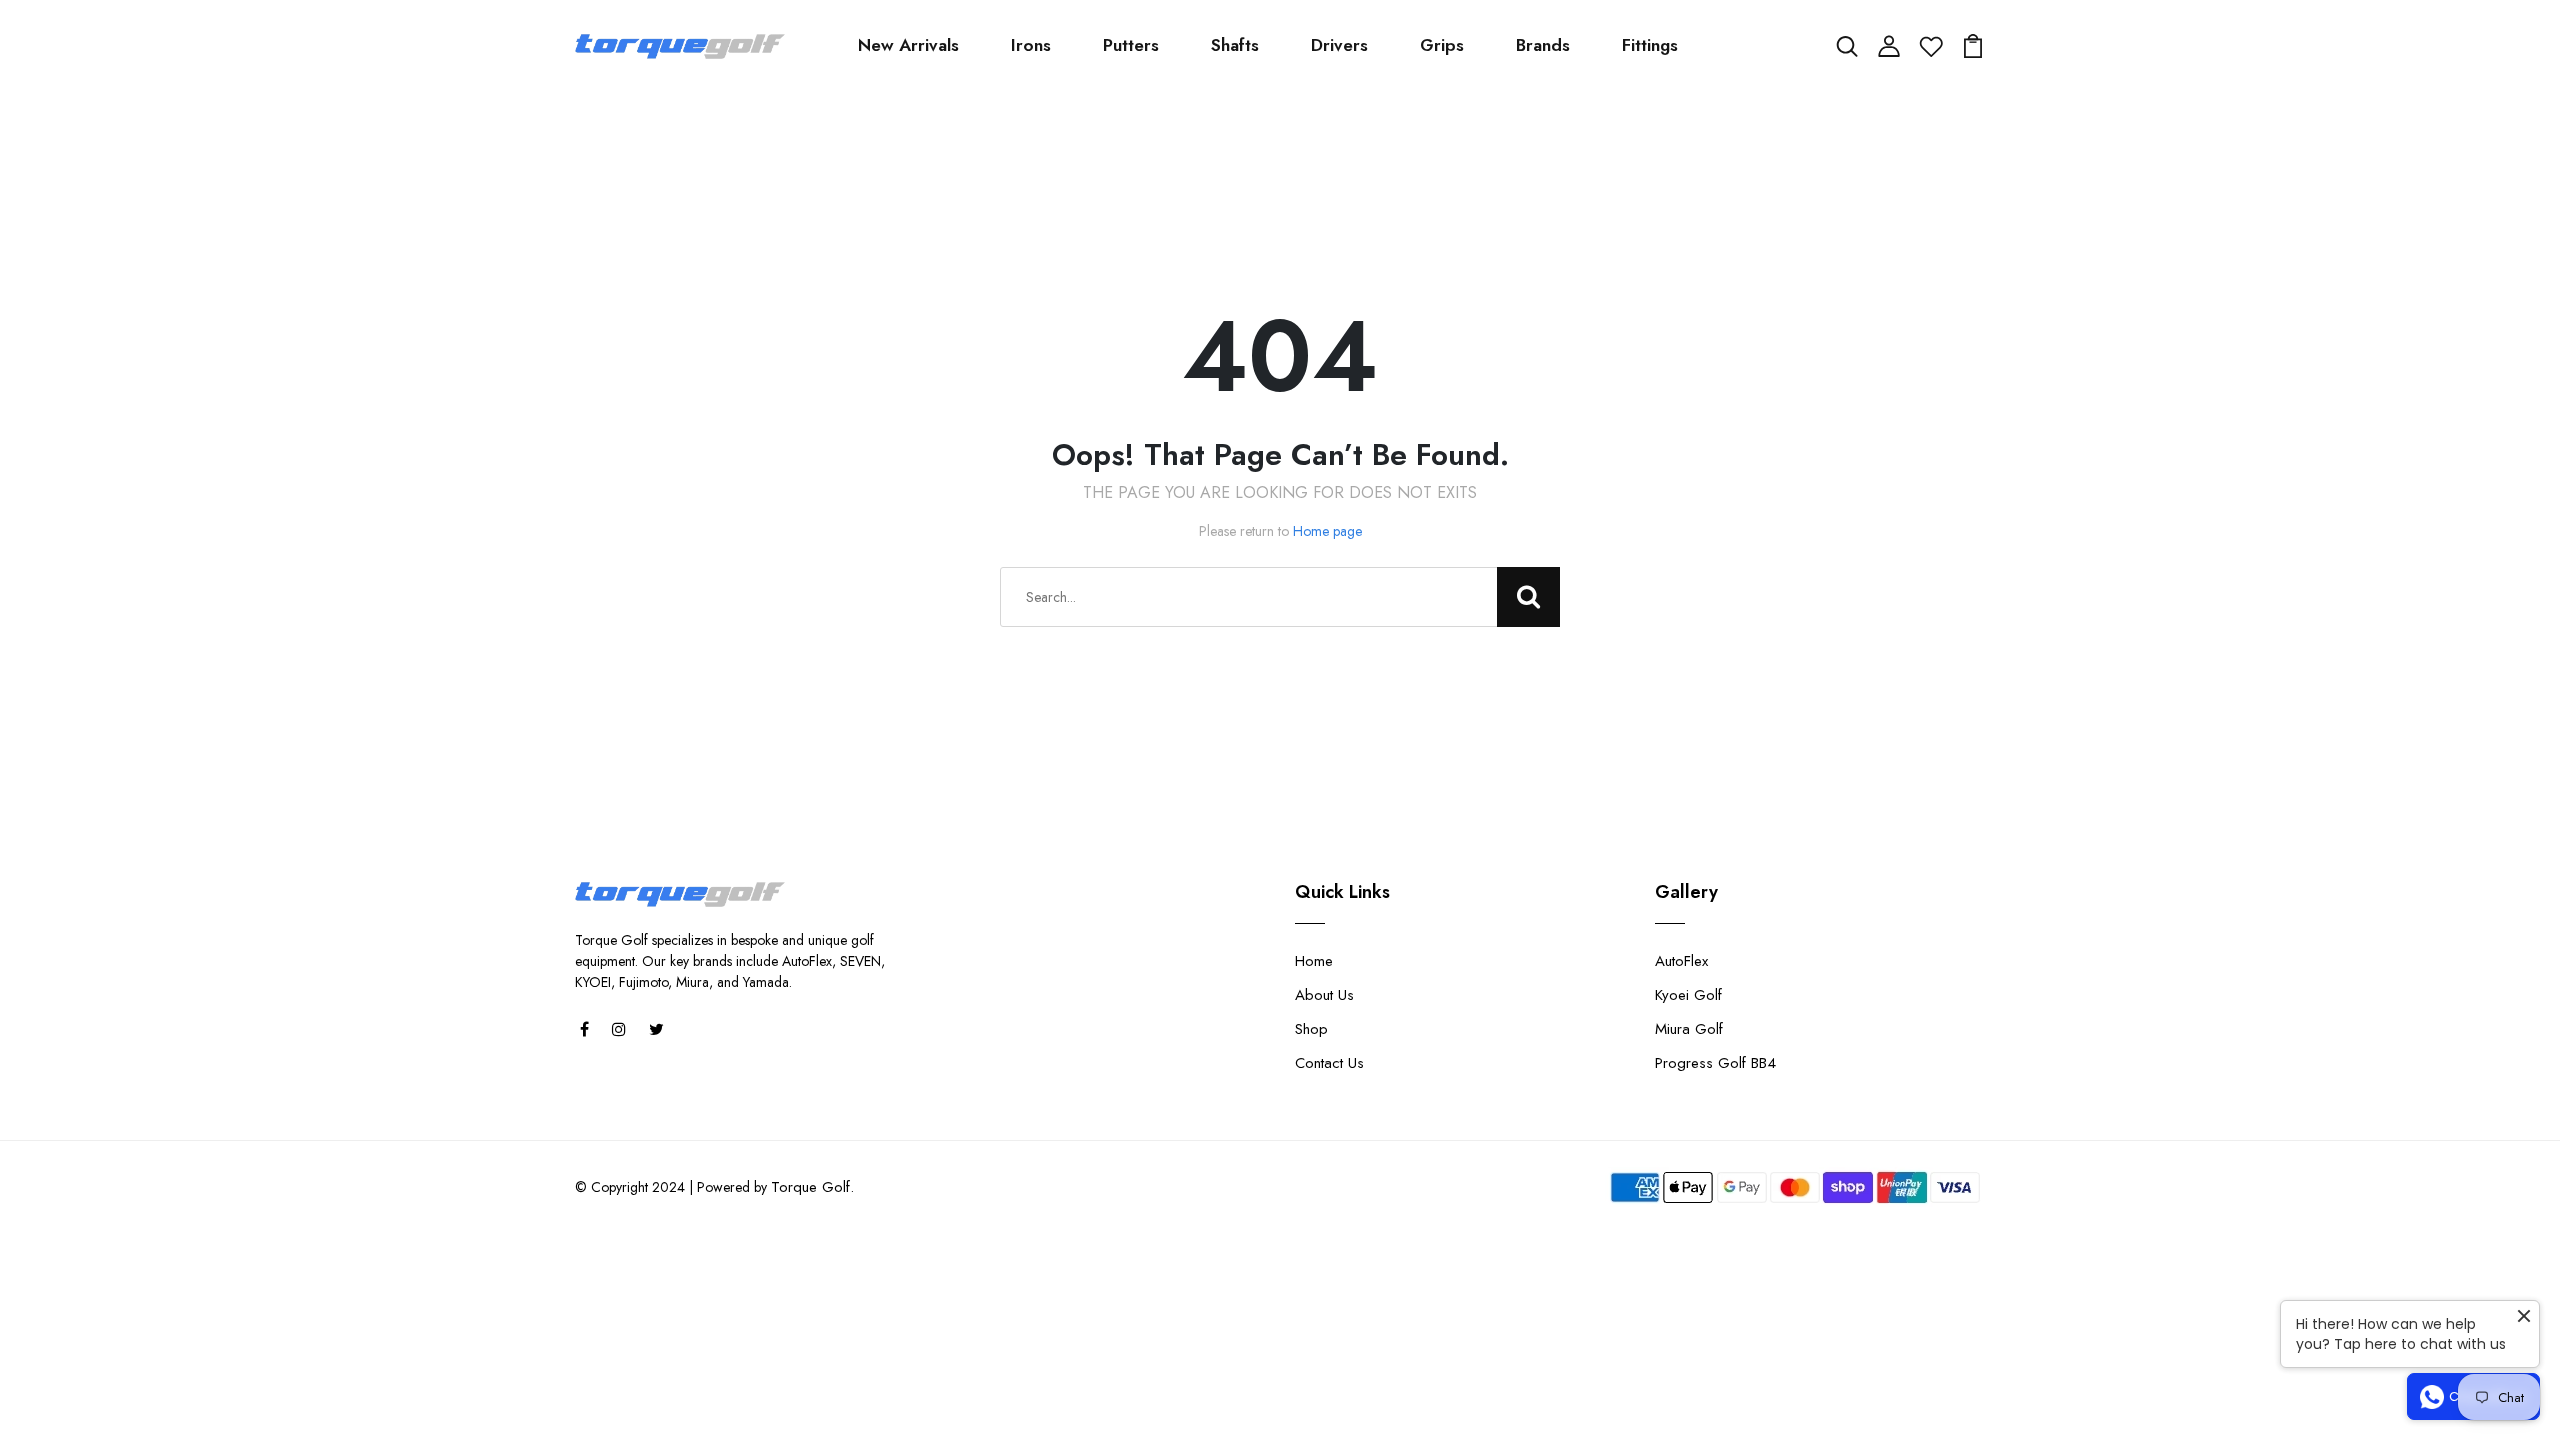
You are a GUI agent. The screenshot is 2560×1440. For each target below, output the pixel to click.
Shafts (1235, 45)
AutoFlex (1681, 961)
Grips (1442, 45)
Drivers (1339, 45)
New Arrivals (908, 45)
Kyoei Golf (1688, 995)
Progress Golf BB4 (1715, 1063)
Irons (1031, 45)
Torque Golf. (812, 1187)
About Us (1324, 995)
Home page (1327, 531)
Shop (1311, 1029)
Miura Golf (1689, 1029)
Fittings (1650, 45)
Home (1314, 961)
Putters (1131, 45)
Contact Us (1329, 1063)
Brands (1543, 45)
